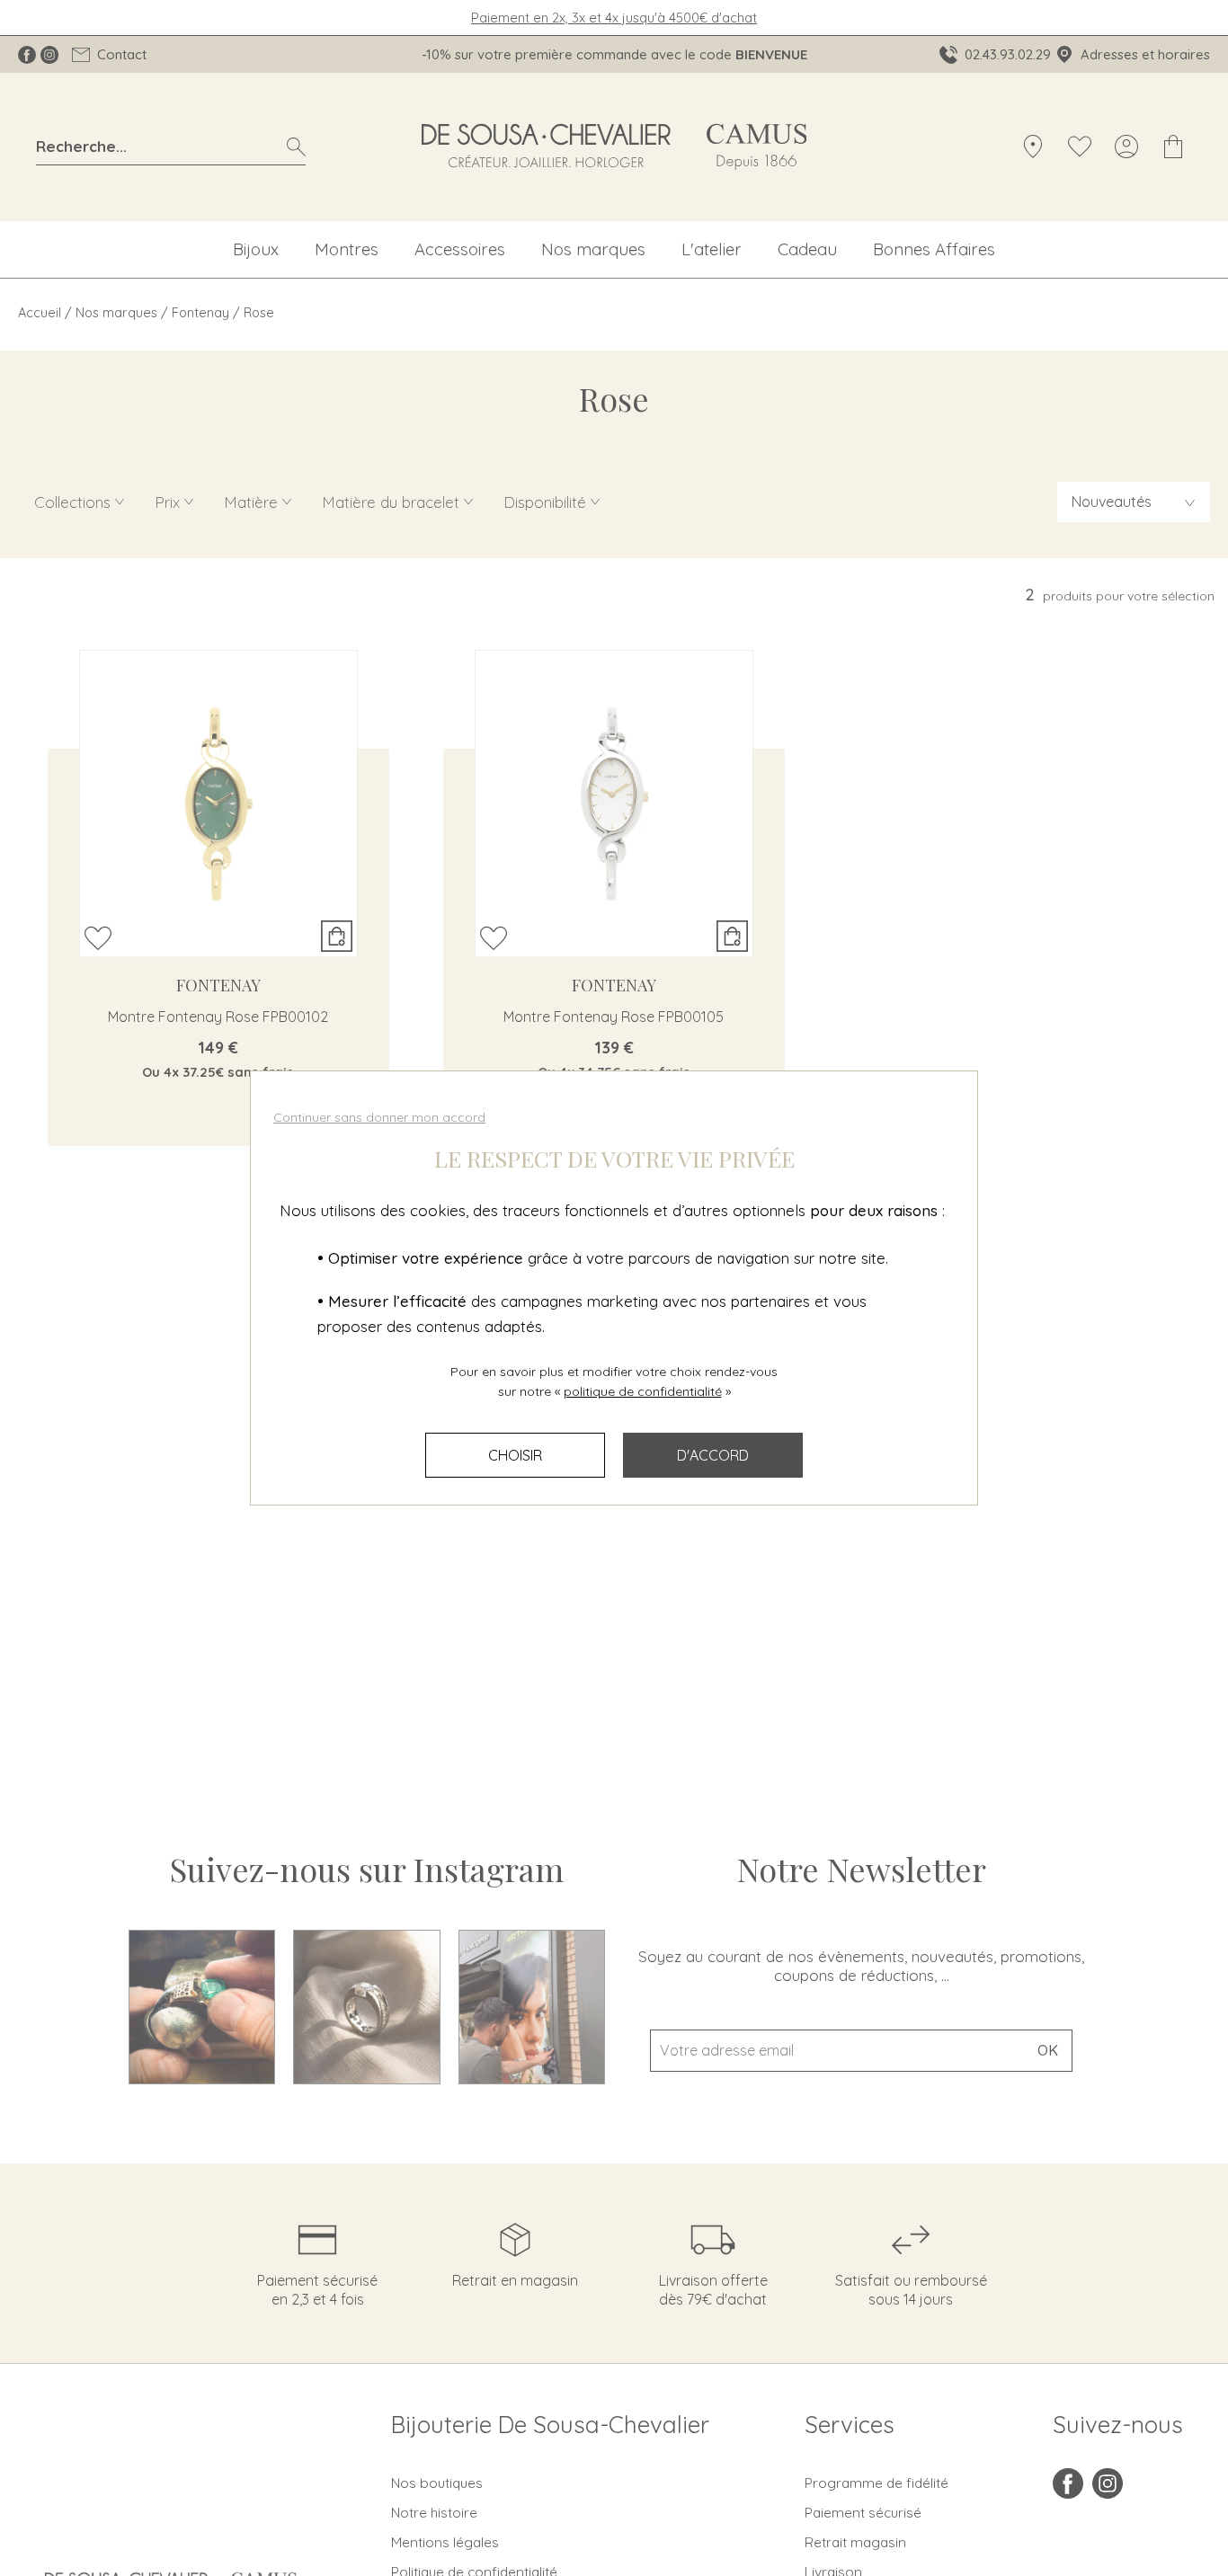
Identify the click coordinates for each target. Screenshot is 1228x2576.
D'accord (713, 1455)
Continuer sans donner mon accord (379, 1117)
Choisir (515, 1455)
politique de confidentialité (643, 1391)
